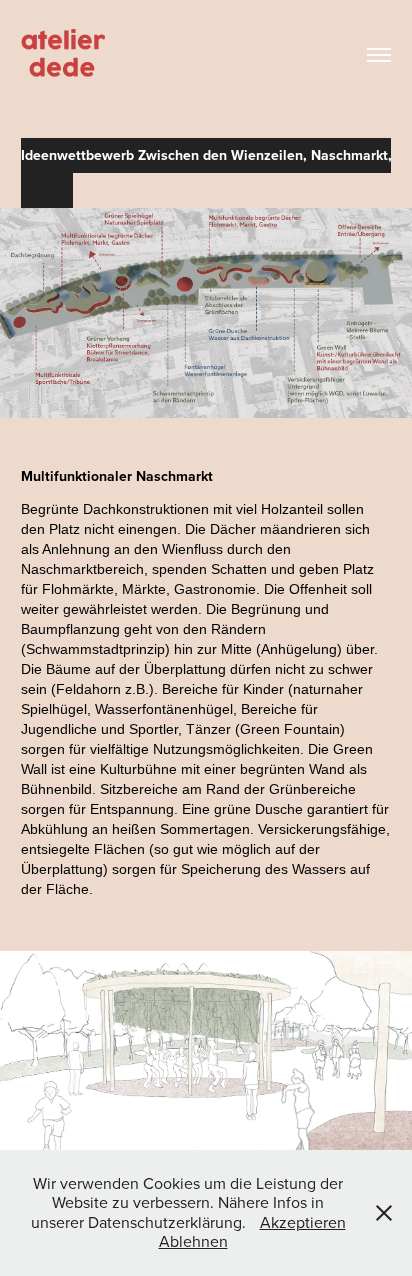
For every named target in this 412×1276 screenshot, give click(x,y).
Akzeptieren (303, 1222)
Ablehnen (193, 1241)
